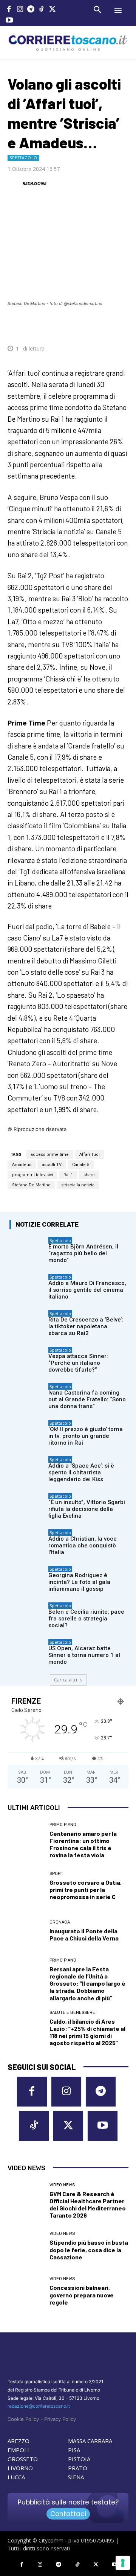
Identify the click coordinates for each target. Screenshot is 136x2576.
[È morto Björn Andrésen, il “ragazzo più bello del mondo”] (27, 1249)
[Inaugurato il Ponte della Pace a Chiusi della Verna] (26, 1931)
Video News (62, 2185)
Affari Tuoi (90, 1155)
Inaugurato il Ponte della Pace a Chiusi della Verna (84, 1934)
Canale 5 (81, 1165)
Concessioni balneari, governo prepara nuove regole (82, 2295)
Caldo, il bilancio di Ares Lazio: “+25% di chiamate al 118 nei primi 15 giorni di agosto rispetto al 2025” (87, 2032)
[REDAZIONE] (14, 183)
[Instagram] (20, 10)
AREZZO (19, 2441)
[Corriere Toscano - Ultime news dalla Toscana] (68, 43)
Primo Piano (63, 1825)
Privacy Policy (60, 2419)
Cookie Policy (23, 2419)
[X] (52, 10)
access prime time (50, 1155)
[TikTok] (42, 10)
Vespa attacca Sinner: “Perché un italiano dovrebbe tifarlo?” (78, 1363)
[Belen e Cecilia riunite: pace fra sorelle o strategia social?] (27, 1614)
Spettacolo (23, 158)
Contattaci (68, 2514)
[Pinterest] (74, 326)
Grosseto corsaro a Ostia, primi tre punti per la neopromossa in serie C (86, 1889)
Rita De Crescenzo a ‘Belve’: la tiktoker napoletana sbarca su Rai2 (86, 1326)
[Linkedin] (108, 326)
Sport (56, 1874)
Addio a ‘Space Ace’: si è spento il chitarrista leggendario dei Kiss (81, 1472)
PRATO (78, 2468)
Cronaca (60, 1922)
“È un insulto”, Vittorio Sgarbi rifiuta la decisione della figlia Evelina (87, 1509)
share (89, 1175)
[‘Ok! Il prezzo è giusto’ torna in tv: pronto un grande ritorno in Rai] (27, 1432)
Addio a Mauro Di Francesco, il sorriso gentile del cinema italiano (87, 1290)
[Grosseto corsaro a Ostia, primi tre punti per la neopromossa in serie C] (26, 1886)
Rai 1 (68, 1175)
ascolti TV (52, 1165)
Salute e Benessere (72, 2013)
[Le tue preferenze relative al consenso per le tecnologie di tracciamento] (123, 2563)
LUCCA (16, 2477)
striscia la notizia (78, 1185)
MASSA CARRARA (90, 2441)
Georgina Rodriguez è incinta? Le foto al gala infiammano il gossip (79, 1582)
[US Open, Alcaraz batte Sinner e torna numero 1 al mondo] (27, 1651)
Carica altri (66, 1680)
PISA (74, 2450)
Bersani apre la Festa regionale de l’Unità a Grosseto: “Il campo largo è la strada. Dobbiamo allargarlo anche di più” (87, 1983)
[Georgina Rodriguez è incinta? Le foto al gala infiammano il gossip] (27, 1578)
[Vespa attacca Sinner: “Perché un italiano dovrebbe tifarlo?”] (27, 1359)
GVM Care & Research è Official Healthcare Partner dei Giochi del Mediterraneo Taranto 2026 (88, 2205)
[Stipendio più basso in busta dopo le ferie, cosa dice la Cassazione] (26, 2246)
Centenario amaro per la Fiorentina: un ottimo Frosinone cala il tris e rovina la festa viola (83, 1844)
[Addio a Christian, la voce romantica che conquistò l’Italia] (27, 1541)
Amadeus (22, 1165)
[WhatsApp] (91, 326)
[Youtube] (9, 21)
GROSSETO (23, 2459)
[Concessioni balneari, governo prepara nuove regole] (26, 2291)
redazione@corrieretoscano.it (39, 2406)
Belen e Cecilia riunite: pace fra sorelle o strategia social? (86, 1619)
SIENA (76, 2477)
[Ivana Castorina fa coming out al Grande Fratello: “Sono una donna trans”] (27, 1395)
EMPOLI (18, 2450)
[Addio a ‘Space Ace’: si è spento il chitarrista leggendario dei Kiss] (27, 1468)
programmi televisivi (32, 1175)
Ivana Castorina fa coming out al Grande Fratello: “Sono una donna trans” (87, 1399)
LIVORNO (20, 2468)
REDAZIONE (34, 183)
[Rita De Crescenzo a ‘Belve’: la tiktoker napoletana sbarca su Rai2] (27, 1322)
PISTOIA (79, 2459)
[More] (126, 326)
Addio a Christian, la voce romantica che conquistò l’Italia (83, 1546)
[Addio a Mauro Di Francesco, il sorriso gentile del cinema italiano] (27, 1286)
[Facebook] (9, 10)
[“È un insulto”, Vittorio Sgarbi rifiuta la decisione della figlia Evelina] (27, 1505)
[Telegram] (31, 10)
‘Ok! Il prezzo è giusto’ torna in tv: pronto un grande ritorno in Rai (86, 1436)
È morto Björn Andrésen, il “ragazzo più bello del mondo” (83, 1253)
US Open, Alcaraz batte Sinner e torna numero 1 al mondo (84, 1655)
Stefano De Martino (31, 1185)
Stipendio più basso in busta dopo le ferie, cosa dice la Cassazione (89, 2249)
